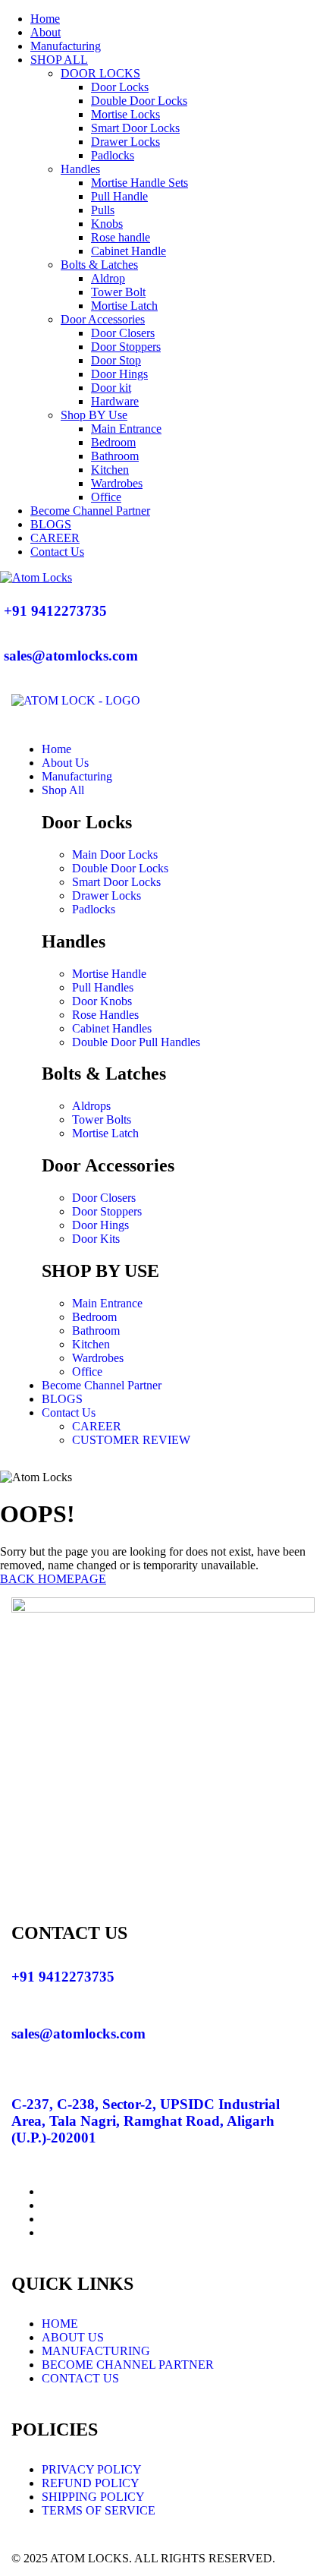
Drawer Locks (125, 142)
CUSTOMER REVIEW (131, 1440)
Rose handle (121, 237)
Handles (80, 169)
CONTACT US (80, 2378)
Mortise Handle (109, 974)
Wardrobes (117, 483)
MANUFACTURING (96, 2351)
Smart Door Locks (135, 128)
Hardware (115, 401)
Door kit (111, 388)
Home (45, 19)
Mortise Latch (124, 306)
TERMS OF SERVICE (99, 2510)
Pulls (103, 210)
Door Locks (120, 87)
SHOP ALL (59, 60)
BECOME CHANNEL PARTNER (128, 2365)
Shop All (63, 790)
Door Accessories (103, 319)
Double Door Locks (139, 101)
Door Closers (123, 333)
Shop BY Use (94, 415)
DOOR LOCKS (100, 73)
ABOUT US (73, 2337)
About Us (65, 763)
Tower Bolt (118, 292)
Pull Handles (103, 987)
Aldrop (108, 278)
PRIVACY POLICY (92, 2469)
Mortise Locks (125, 114)
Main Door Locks (115, 854)
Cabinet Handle (129, 251)
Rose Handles (105, 1015)
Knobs (107, 224)
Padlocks (113, 155)
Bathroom (115, 456)
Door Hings (119, 374)
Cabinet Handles (112, 1028)
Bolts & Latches (99, 265)
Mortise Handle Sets (139, 183)
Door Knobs (102, 1001)
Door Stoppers (126, 347)
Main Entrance (126, 429)
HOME (60, 2324)
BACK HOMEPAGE (53, 1579)
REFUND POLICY (91, 2483)
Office (106, 497)
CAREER (55, 538)
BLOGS (51, 524)
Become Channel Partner (90, 511)
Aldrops (91, 1106)
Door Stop (116, 360)
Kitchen (110, 470)
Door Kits (96, 1239)
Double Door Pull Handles (136, 1042)
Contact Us (57, 552)
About (45, 32)
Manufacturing (66, 46)
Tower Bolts (102, 1119)
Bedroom (113, 442)
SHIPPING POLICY (93, 2497)
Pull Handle (119, 196)
